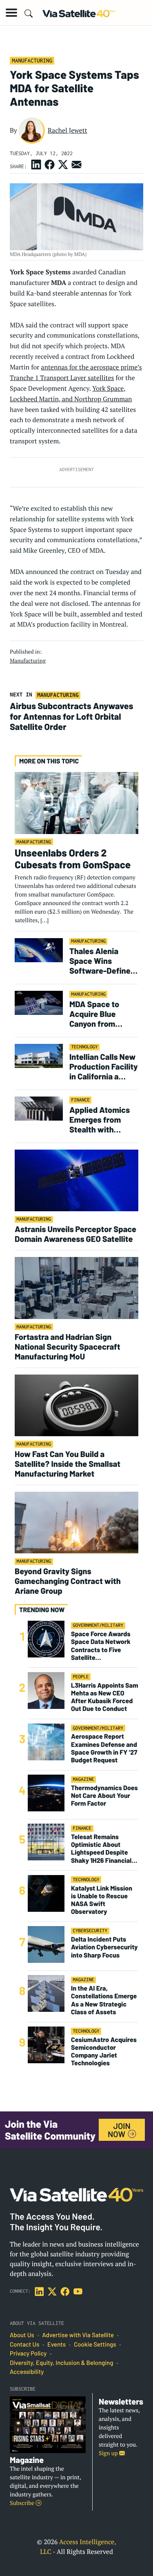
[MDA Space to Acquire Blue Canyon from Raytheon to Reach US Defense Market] (39, 1002)
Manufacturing (32, 60)
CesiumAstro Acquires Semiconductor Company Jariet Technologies (104, 2052)
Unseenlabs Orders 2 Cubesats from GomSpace (73, 858)
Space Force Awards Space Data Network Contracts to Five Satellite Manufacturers (101, 1646)
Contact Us (24, 2345)
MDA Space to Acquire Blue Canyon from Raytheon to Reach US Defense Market (103, 1014)
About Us (22, 2335)
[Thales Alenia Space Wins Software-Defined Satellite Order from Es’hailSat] (39, 950)
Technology (84, 1047)
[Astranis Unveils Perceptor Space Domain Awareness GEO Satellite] (76, 1180)
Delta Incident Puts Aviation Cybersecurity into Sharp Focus (104, 1947)
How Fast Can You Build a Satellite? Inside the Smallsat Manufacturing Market (68, 1464)
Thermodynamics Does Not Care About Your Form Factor (104, 1796)
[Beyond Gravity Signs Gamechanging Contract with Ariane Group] (76, 1522)
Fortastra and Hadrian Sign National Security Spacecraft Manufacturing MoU (68, 1346)
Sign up (109, 2453)
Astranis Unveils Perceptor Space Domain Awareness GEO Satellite (75, 1234)
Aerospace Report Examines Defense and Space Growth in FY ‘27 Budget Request (104, 1748)
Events (57, 2345)
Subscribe (23, 2503)
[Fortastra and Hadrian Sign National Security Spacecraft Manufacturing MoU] (76, 1287)
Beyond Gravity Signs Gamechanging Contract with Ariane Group (68, 1581)
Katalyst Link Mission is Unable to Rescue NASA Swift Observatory (102, 1900)
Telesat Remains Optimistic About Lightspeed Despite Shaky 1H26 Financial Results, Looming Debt (104, 1849)
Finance (80, 1100)
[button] (11, 13)
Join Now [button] (119, 2130)
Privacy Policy (28, 2354)
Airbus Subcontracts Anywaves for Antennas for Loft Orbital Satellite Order (72, 716)
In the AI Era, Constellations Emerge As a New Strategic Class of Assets (104, 2000)
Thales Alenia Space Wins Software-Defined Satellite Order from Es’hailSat (102, 961)
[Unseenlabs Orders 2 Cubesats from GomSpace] (76, 803)
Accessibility (27, 2372)
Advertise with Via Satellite (78, 2335)
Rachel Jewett (68, 130)
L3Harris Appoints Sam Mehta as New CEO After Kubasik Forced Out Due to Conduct (105, 1697)
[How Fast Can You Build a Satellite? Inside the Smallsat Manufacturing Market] (76, 1405)
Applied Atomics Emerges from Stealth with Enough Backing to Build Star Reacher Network (103, 1119)
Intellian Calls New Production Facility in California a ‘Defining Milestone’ (104, 1066)
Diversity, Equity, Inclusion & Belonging (61, 2363)
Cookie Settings (95, 2345)
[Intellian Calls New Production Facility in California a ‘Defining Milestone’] (39, 1056)
